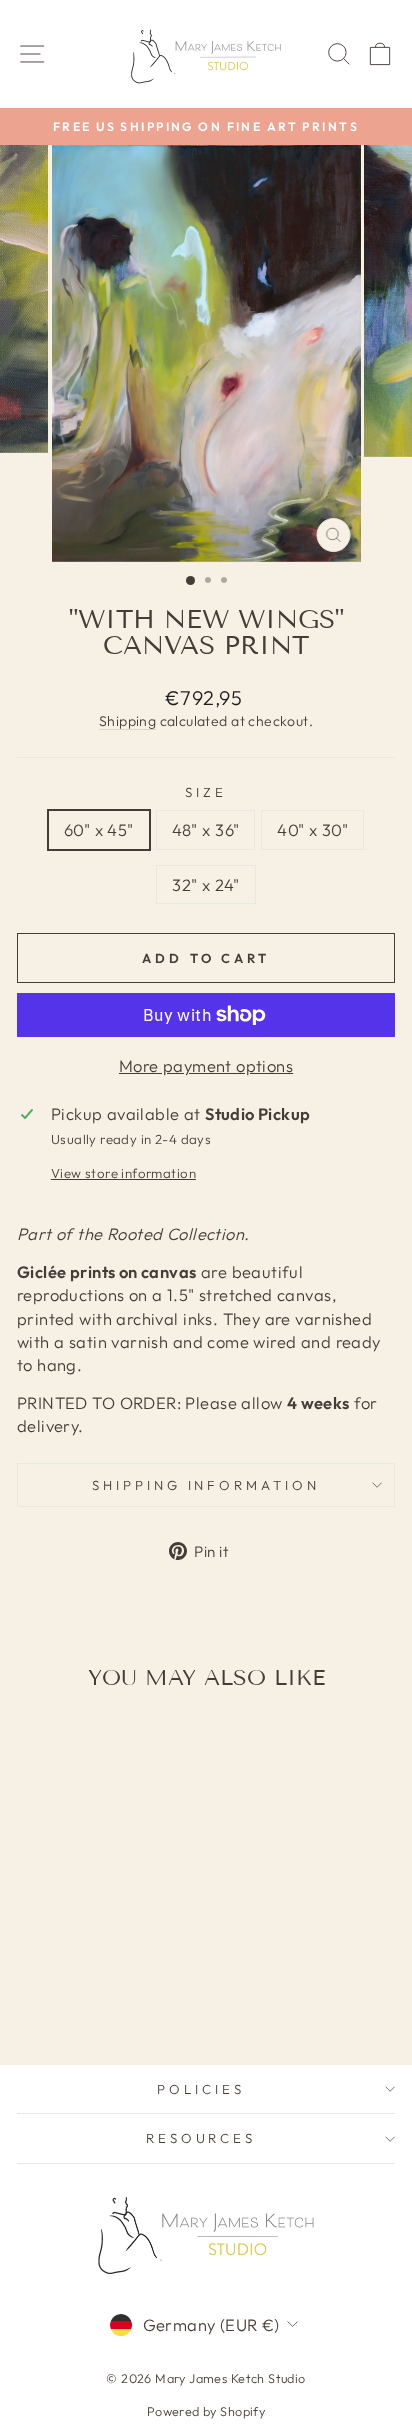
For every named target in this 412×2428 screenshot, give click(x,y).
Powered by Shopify (206, 2411)
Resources (201, 2138)
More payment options (206, 1065)
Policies (201, 2089)
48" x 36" (206, 829)
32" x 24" (206, 884)
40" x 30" (312, 829)
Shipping (127, 721)
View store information (123, 1173)
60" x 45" (99, 829)
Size (206, 792)
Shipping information (206, 1485)
